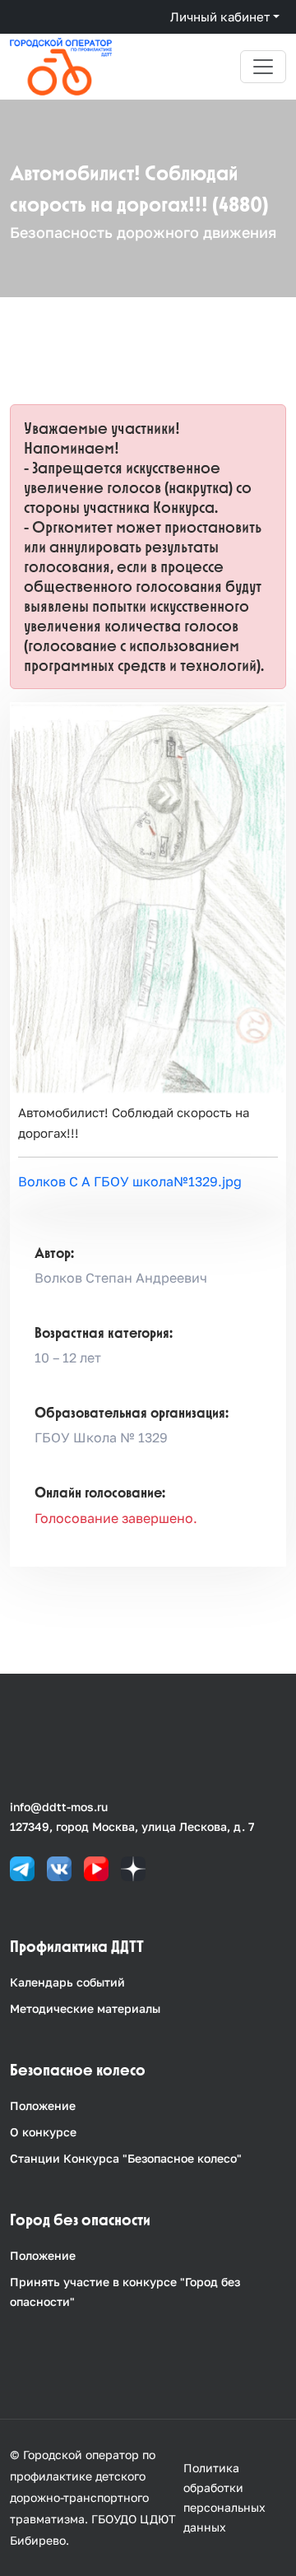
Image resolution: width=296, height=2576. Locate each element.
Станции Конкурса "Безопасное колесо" (126, 2158)
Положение (43, 2106)
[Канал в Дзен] (133, 1867)
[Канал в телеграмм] (22, 1867)
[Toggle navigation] (263, 67)
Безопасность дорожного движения (143, 232)
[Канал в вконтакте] (59, 1867)
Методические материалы (85, 2008)
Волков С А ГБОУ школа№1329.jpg (130, 1181)
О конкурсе (43, 2132)
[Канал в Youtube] (96, 1867)
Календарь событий (67, 1982)
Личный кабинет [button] (220, 16)
